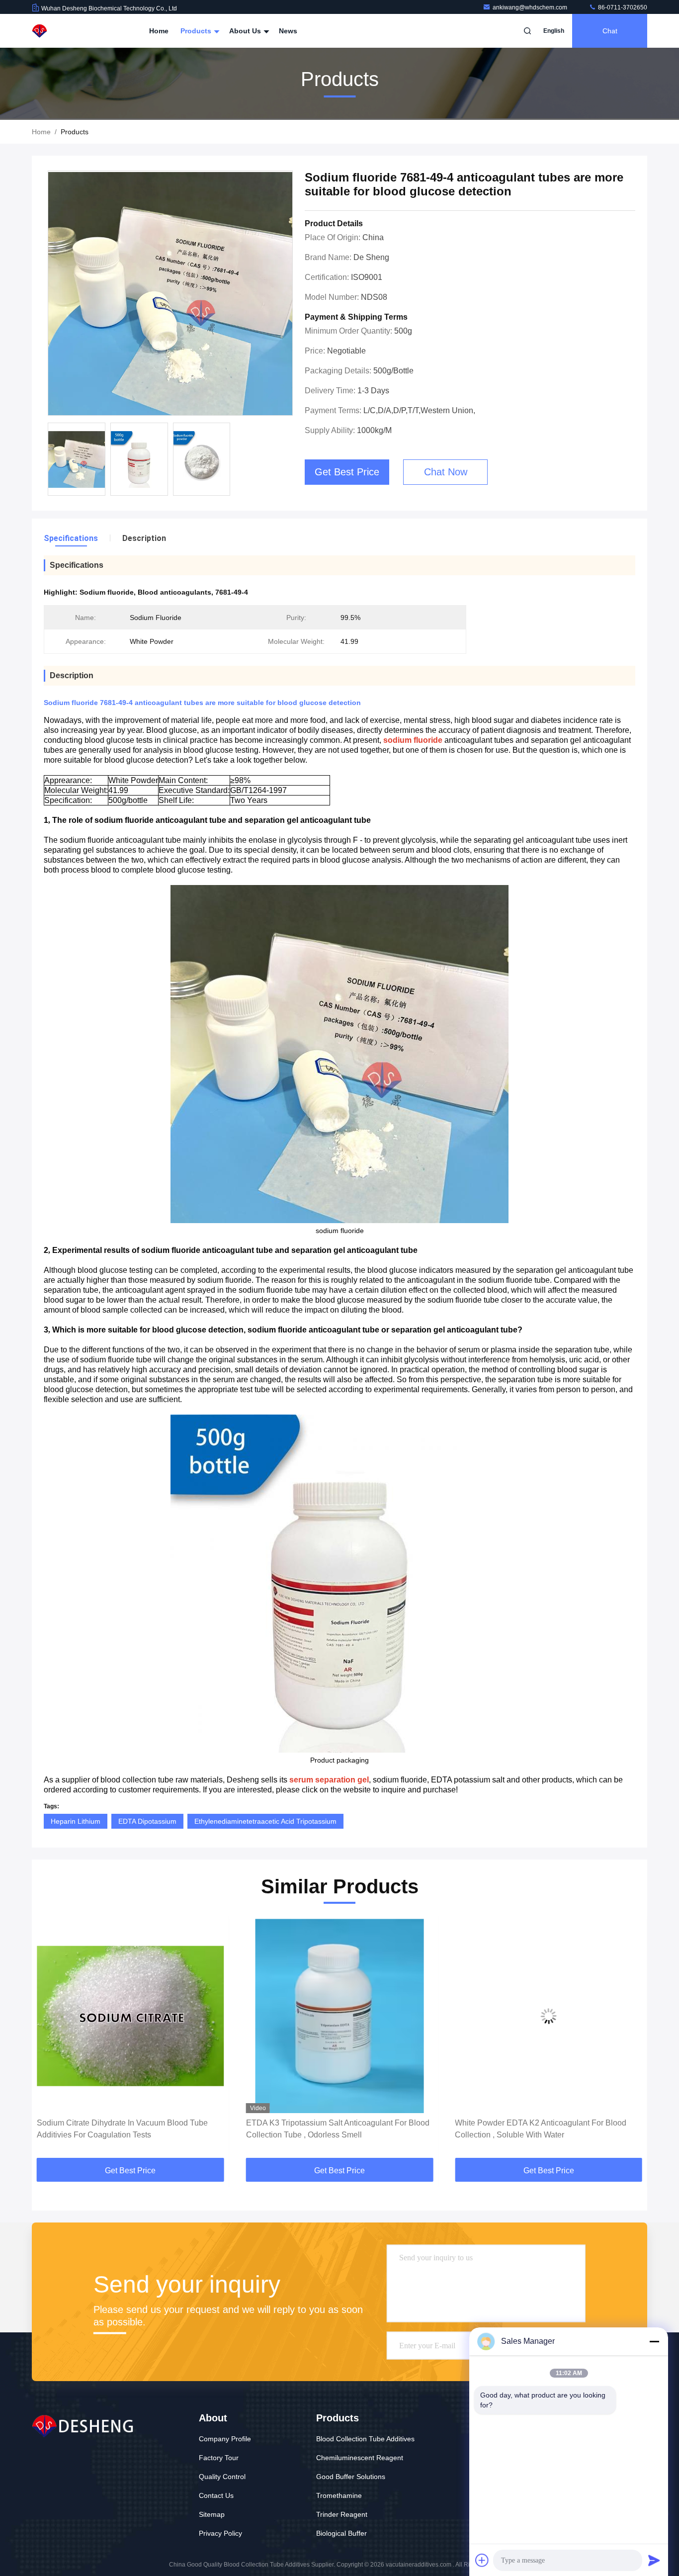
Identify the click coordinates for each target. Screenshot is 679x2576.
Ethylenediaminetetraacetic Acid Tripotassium (265, 1821)
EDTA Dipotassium (147, 1821)
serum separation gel (329, 1780)
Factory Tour (219, 2458)
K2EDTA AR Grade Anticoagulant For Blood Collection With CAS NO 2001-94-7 (532, 2129)
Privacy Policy (220, 2533)
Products (197, 31)
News (288, 31)
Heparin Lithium (76, 1821)
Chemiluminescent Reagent (360, 2458)
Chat (610, 31)
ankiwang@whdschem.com (531, 7)
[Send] (654, 2560)
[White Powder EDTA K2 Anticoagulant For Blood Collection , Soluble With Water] (340, 2016)
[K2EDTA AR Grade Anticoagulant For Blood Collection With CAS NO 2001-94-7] (549, 2016)
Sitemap (212, 2514)
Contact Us (216, 2495)
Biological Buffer (341, 2533)
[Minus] (654, 2341)
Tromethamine (339, 2495)
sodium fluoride (413, 740)
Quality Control (222, 2477)
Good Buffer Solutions (351, 2477)
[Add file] (482, 2560)
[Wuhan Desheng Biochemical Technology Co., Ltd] (63, 31)
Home (159, 31)
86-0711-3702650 (622, 7)
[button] (50, 2040)
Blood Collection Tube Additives (365, 2439)
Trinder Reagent (342, 2514)
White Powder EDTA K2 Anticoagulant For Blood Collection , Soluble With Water (332, 2129)
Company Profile (225, 2439)
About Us (246, 31)
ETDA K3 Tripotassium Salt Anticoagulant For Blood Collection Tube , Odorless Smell (128, 2129)
